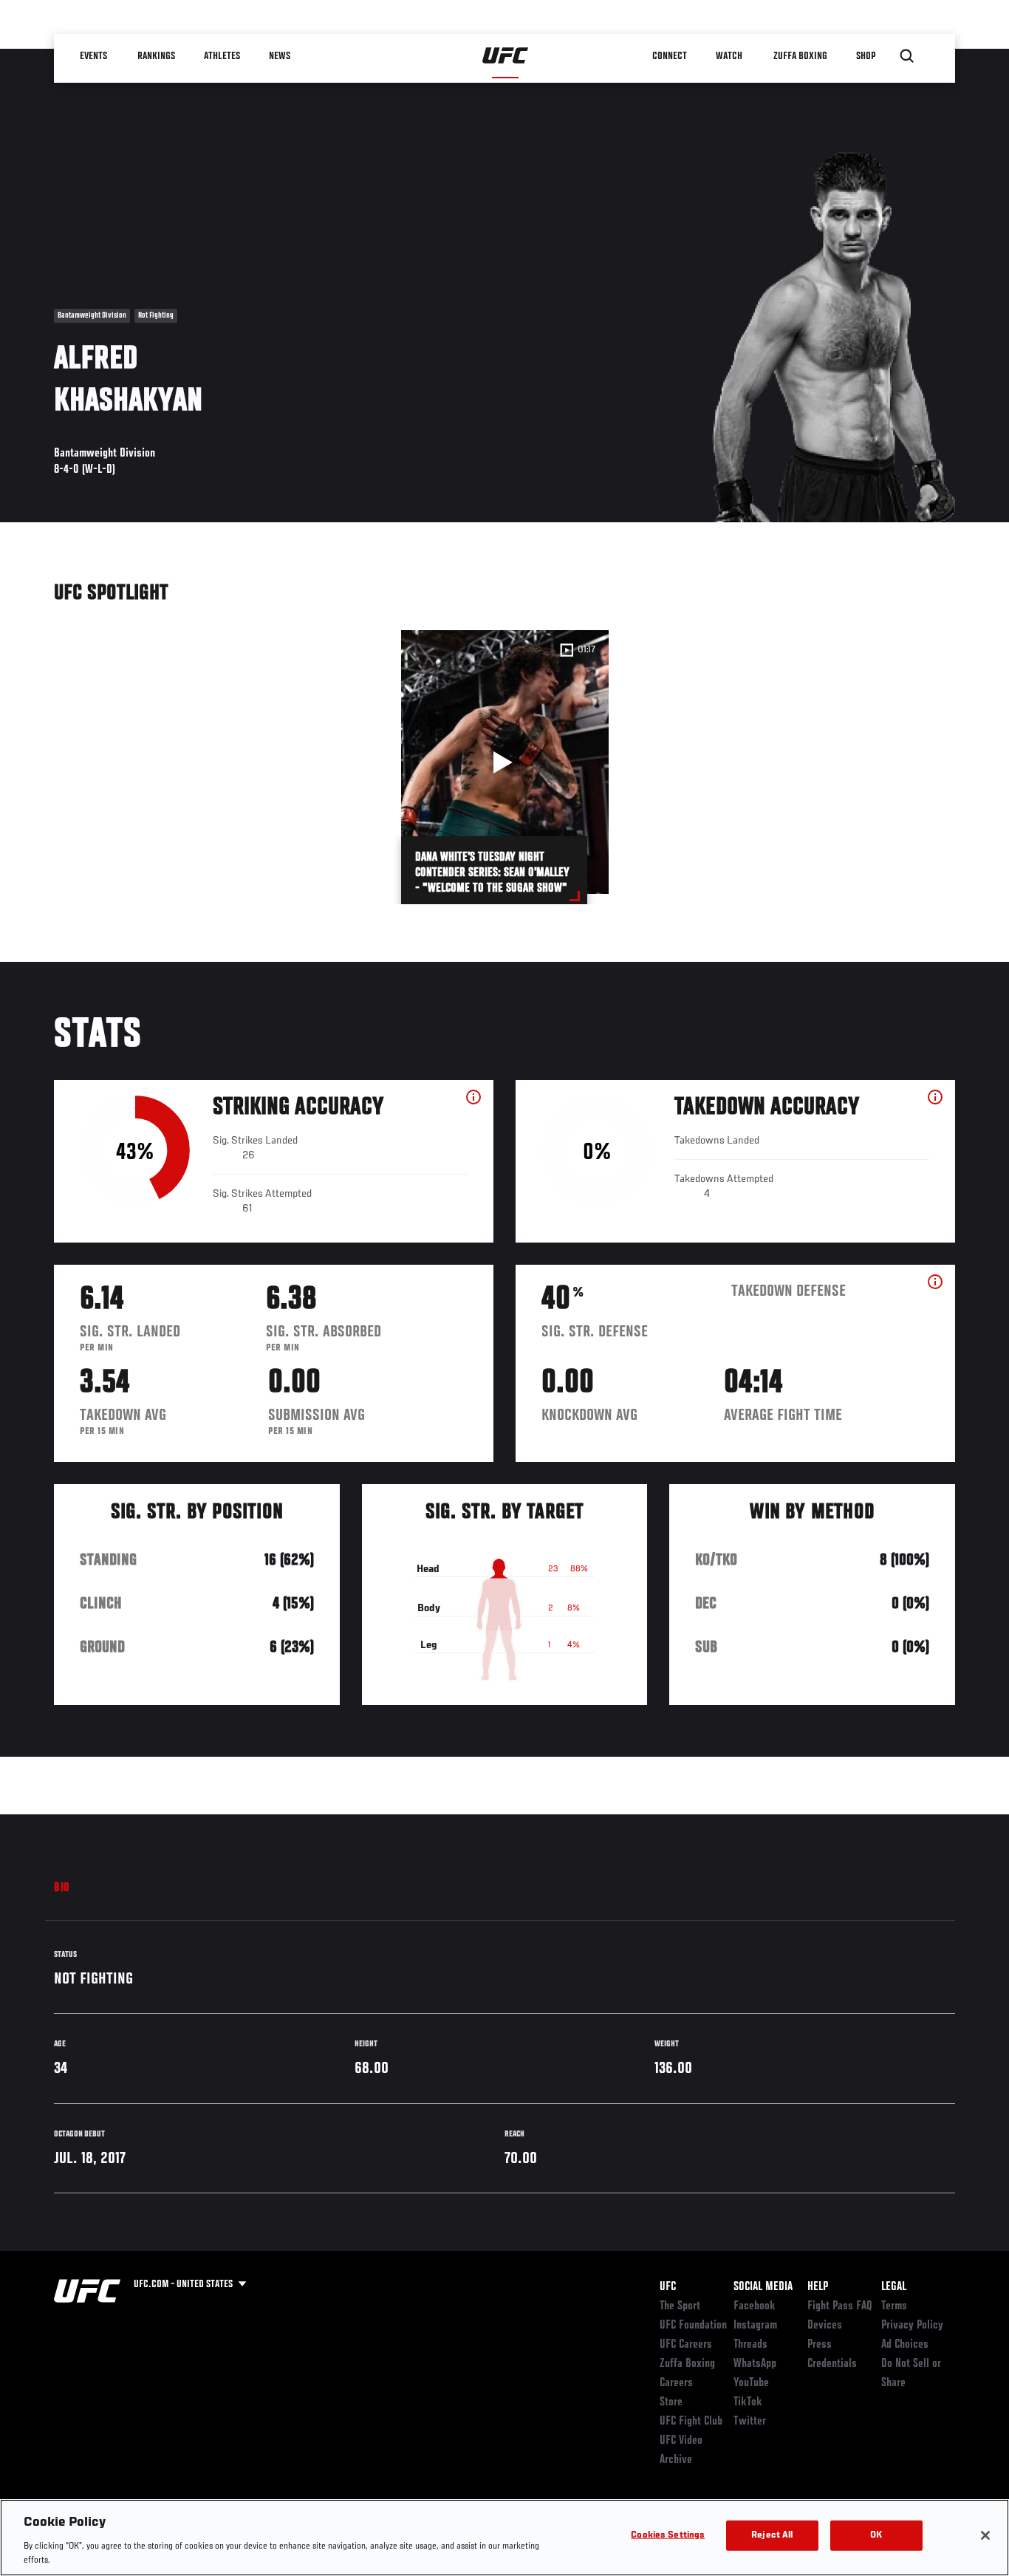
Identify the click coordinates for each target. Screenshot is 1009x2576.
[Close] (985, 2535)
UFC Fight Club (691, 2422)
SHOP (866, 56)
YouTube (751, 2383)
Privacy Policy (912, 2326)
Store (671, 2402)
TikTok (748, 2402)
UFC (668, 2287)
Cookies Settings (668, 2536)
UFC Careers (686, 2345)
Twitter (750, 2422)
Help (818, 2287)
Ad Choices (905, 2345)
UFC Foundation (693, 2326)
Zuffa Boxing (801, 56)
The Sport (680, 2306)
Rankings (157, 56)
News (280, 56)
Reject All (772, 2536)
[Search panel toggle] (907, 56)
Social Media (763, 2287)
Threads (750, 2345)
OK (876, 2536)
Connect (670, 56)
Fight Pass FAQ (840, 2306)
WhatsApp (755, 2364)
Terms (894, 2306)
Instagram (755, 2326)
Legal (894, 2287)
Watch (730, 56)
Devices (825, 2326)
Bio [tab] (62, 1888)
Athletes (223, 56)
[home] (506, 56)
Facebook (755, 2306)
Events (94, 56)
